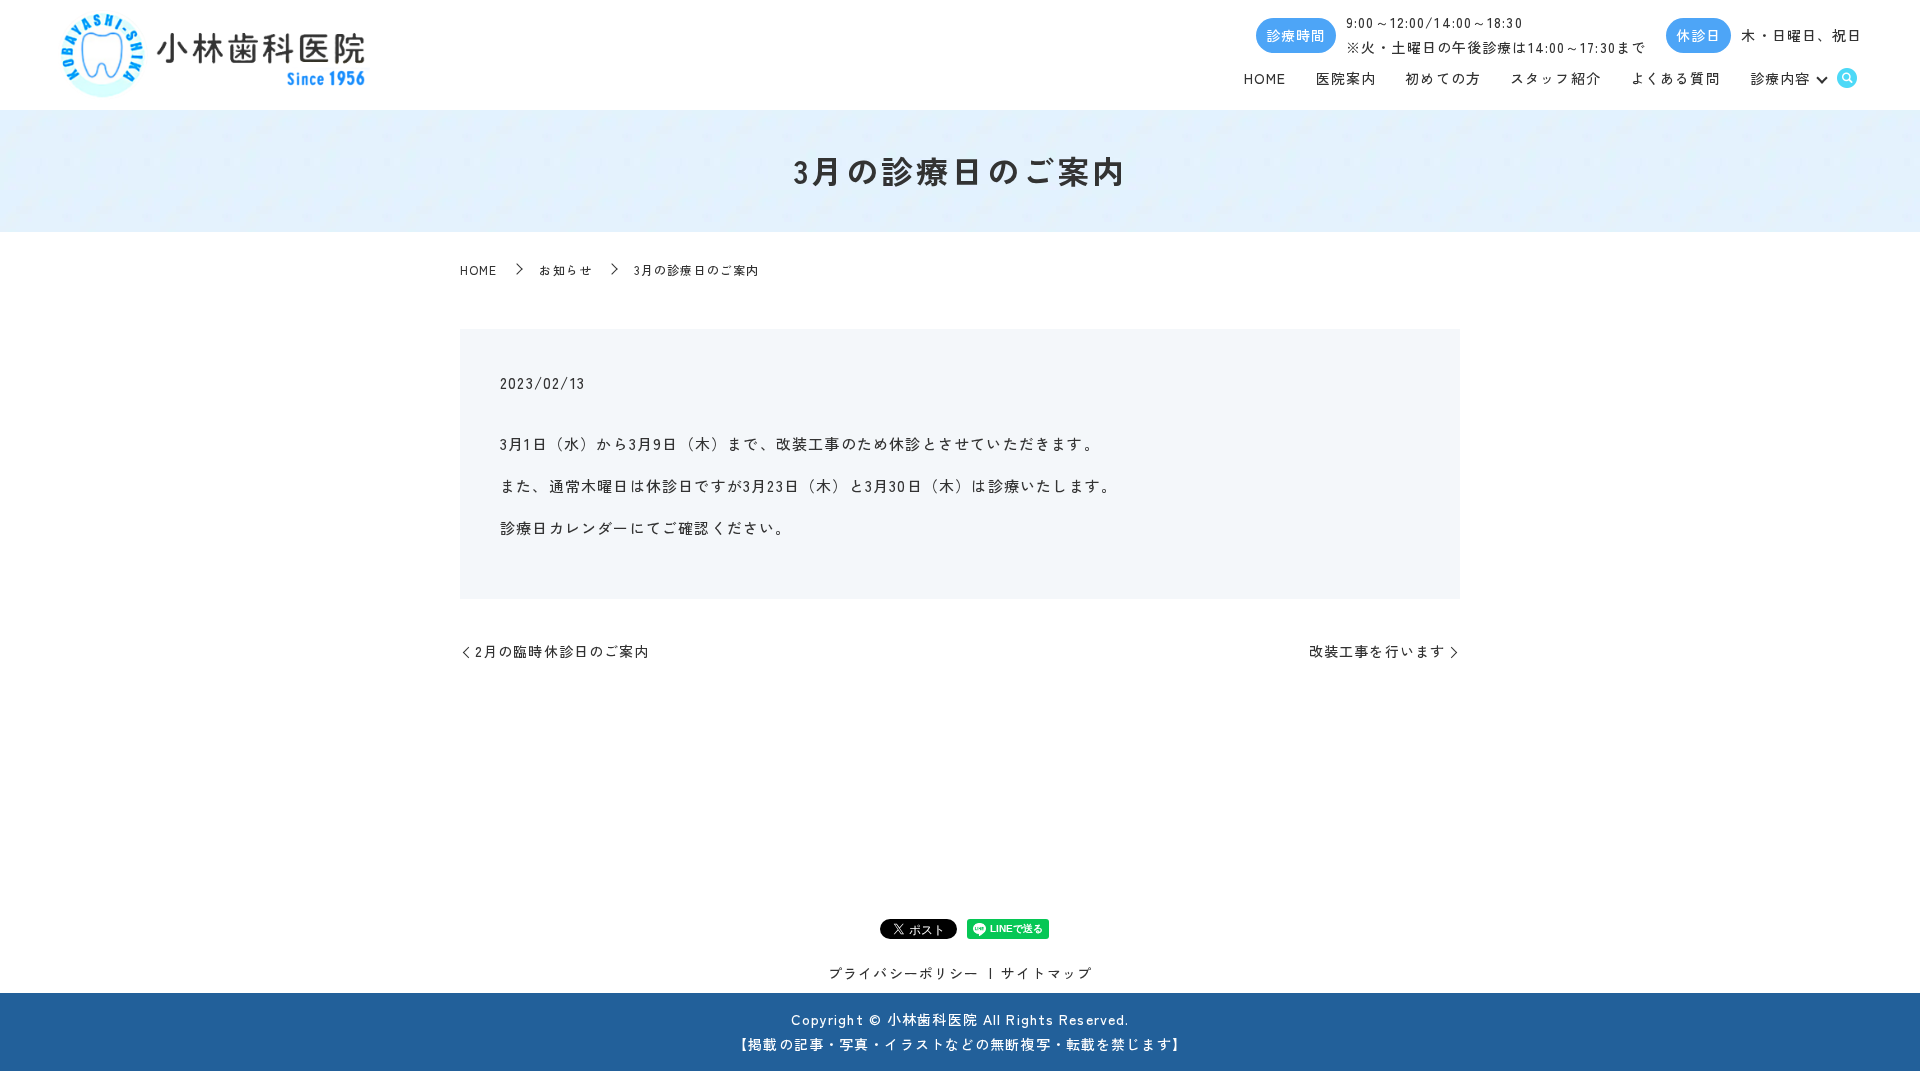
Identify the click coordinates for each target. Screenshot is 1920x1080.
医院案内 (1346, 78)
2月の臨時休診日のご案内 (562, 651)
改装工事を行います (1377, 651)
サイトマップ (1046, 973)
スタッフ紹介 (1555, 78)
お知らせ (565, 269)
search (1847, 79)
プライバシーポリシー (903, 973)
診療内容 (1780, 78)
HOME (1265, 78)
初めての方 (1443, 78)
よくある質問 (1675, 78)
